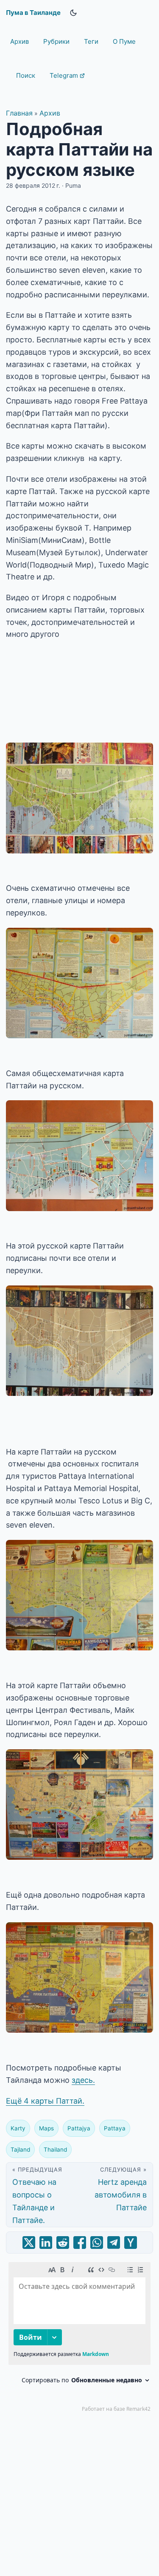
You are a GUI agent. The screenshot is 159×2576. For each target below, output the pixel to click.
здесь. (83, 2080)
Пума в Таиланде (33, 13)
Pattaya (115, 2128)
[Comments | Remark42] (79, 2339)
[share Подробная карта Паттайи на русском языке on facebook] (80, 2243)
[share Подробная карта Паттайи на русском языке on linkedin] (46, 2243)
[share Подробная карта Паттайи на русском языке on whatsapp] (97, 2243)
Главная (19, 113)
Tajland (20, 2149)
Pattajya (79, 2128)
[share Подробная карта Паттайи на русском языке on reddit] (63, 2243)
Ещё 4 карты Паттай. (45, 2101)
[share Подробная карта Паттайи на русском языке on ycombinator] (131, 2243)
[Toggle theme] (73, 13)
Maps (46, 2128)
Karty (18, 2128)
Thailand (55, 2149)
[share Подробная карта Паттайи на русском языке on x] (29, 2243)
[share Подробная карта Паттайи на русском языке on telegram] (114, 2243)
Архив (50, 113)
